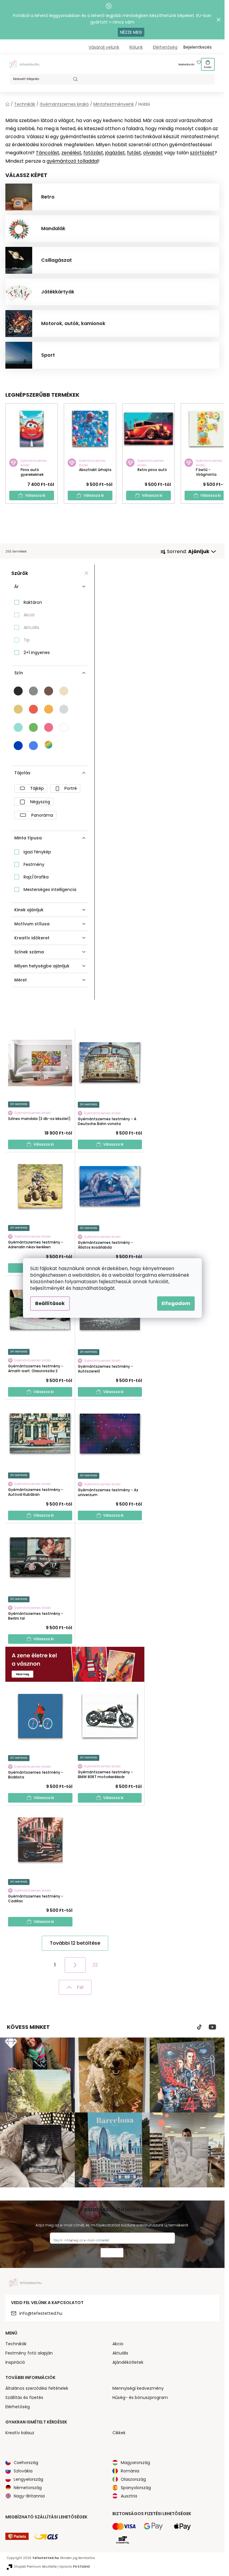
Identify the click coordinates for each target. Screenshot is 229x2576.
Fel (80, 1987)
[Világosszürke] (64, 709)
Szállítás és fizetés (24, 2398)
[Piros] (33, 709)
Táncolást (48, 153)
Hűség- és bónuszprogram (140, 2398)
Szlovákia (23, 2471)
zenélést (71, 153)
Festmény (34, 864)
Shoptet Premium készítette (35, 2567)
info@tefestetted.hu (41, 2313)
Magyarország (135, 2463)
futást (134, 153)
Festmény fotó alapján (29, 2353)
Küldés (112, 2253)
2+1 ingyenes (37, 653)
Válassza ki (35, 495)
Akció (29, 615)
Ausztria (129, 2496)
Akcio (118, 2344)
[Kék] (18, 746)
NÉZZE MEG (131, 32)
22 (95, 1965)
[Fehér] (64, 727)
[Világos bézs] (64, 691)
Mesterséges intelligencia (50, 890)
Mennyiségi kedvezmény (138, 2388)
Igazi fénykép (37, 852)
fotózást (93, 153)
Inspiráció (15, 2362)
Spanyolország (136, 2488)
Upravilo (75, 2567)
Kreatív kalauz (20, 2433)
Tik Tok (199, 2027)
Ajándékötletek (128, 2362)
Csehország (26, 2463)
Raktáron (33, 602)
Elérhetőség (165, 47)
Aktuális (31, 627)
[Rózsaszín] (49, 727)
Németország (28, 2488)
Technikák (16, 2344)
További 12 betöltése (75, 1943)
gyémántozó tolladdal (72, 161)
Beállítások (50, 1303)
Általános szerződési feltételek (37, 2388)
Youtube (212, 2027)
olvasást (153, 153)
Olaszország (133, 2479)
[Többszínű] (49, 745)
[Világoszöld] (33, 727)
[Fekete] (18, 691)
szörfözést (202, 153)
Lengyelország (28, 2479)
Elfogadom (176, 1303)
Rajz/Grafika (36, 877)
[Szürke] (33, 691)
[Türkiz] (18, 727)
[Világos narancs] (49, 709)
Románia (130, 2471)
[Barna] (49, 691)
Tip (27, 640)
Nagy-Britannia (29, 2496)
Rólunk (136, 47)
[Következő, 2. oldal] (75, 1965)
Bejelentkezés (187, 65)
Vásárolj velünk (104, 47)
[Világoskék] (33, 746)
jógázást (115, 153)
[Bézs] (18, 709)
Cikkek (119, 2433)
